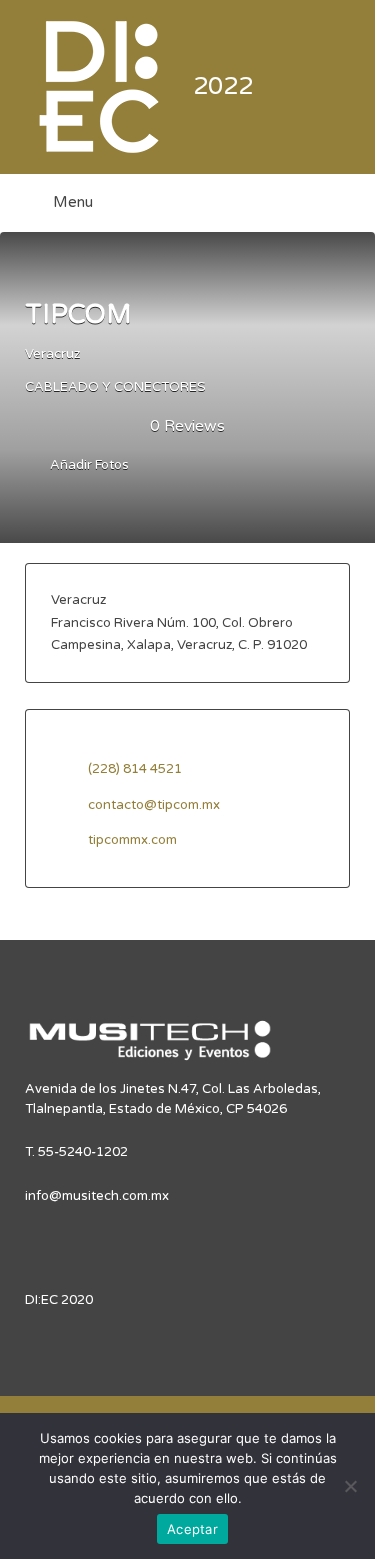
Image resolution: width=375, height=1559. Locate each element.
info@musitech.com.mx (97, 1196)
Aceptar (192, 1529)
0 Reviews (187, 426)
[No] (350, 1486)
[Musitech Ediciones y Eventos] (150, 1049)
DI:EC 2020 (59, 1300)
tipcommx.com (132, 840)
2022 (223, 86)
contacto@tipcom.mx (154, 805)
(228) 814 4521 (135, 769)
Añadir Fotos (88, 466)
